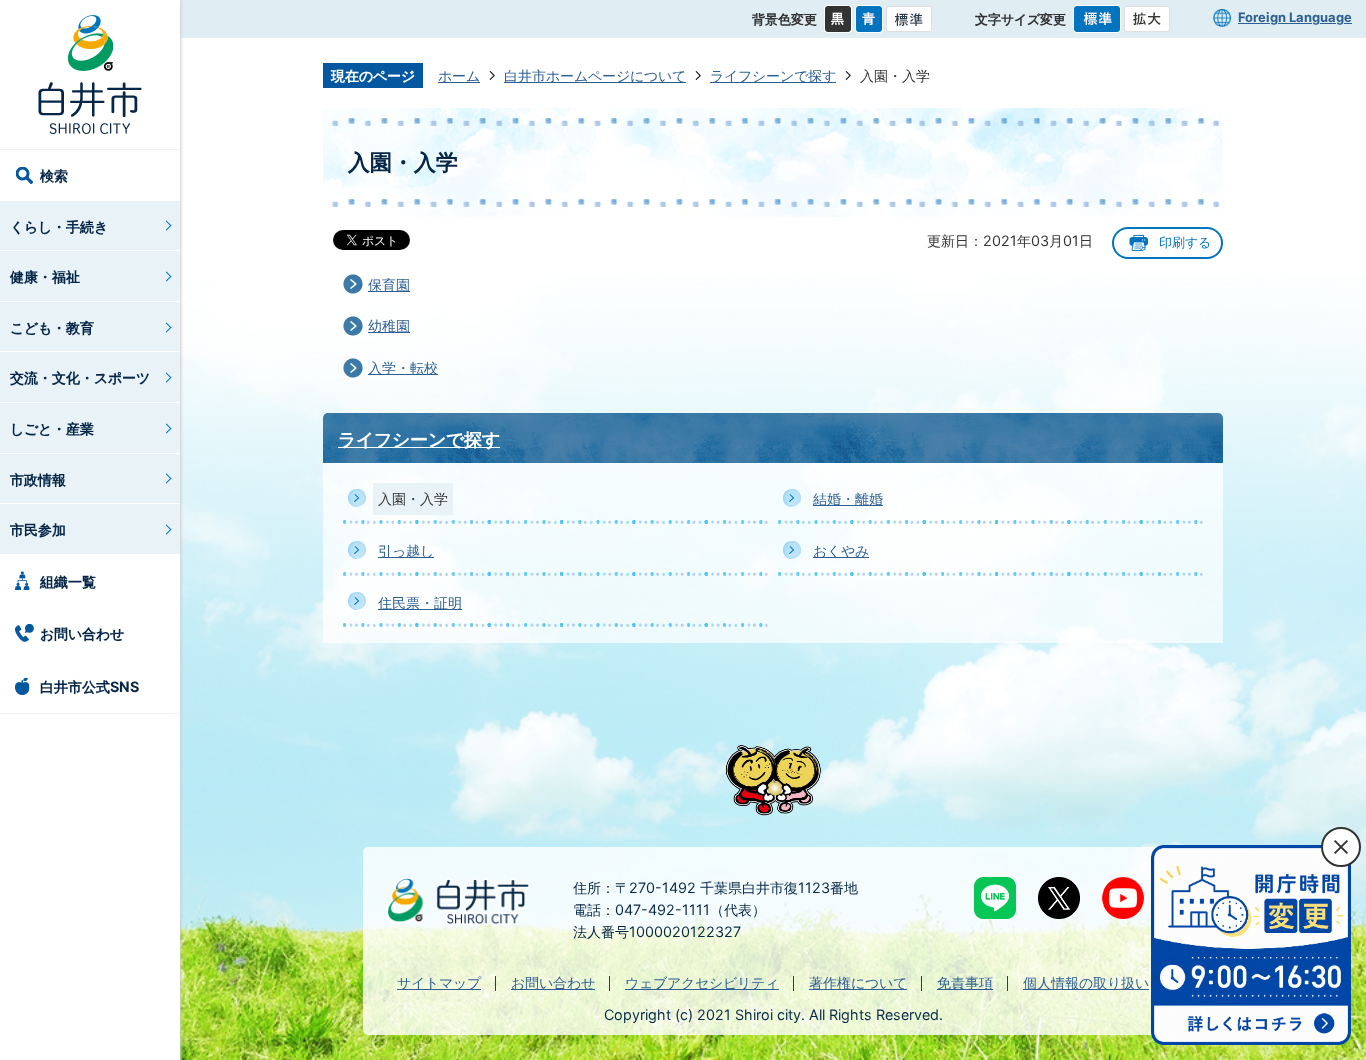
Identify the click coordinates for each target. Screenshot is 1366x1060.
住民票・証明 (420, 602)
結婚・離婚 (848, 498)
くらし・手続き (59, 226)
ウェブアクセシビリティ (702, 982)
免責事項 (965, 982)
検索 (54, 175)
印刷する (1185, 242)
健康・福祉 (45, 276)
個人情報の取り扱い (1086, 982)
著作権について (858, 982)
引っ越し (406, 550)
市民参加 (38, 529)
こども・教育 (52, 327)
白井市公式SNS (89, 686)
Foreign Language (1295, 17)
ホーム (459, 75)
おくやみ (841, 550)
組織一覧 (68, 581)
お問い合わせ (82, 633)
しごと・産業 (52, 428)
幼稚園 (389, 325)
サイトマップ (439, 982)
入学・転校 (403, 367)
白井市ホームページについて (595, 75)
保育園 (389, 284)
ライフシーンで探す (773, 75)
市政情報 (38, 479)
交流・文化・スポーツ (80, 377)
